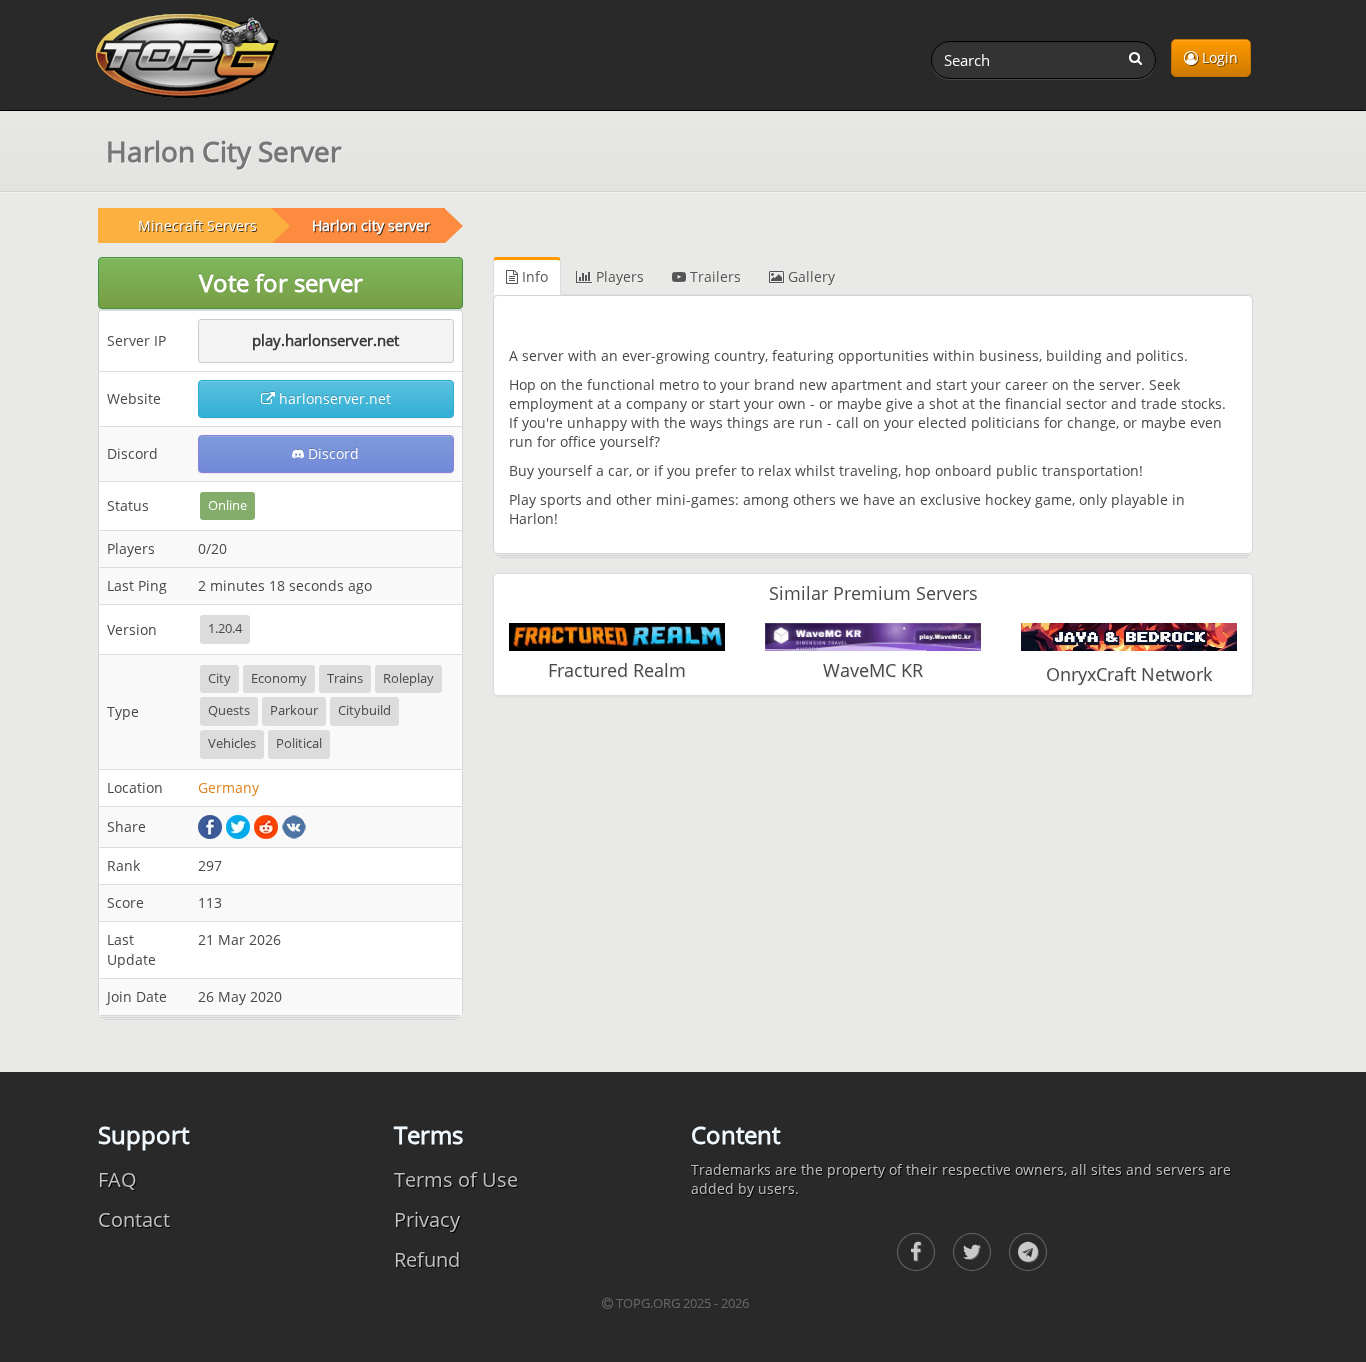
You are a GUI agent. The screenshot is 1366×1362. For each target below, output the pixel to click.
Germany (228, 787)
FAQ (117, 1179)
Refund (427, 1259)
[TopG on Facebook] (916, 1252)
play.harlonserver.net (325, 340)
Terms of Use (456, 1179)
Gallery (809, 276)
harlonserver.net (333, 398)
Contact (134, 1219)
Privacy (427, 1219)
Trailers (713, 276)
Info (533, 276)
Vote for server (281, 282)
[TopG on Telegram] (1028, 1252)
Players (618, 276)
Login (1218, 57)
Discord (331, 453)
